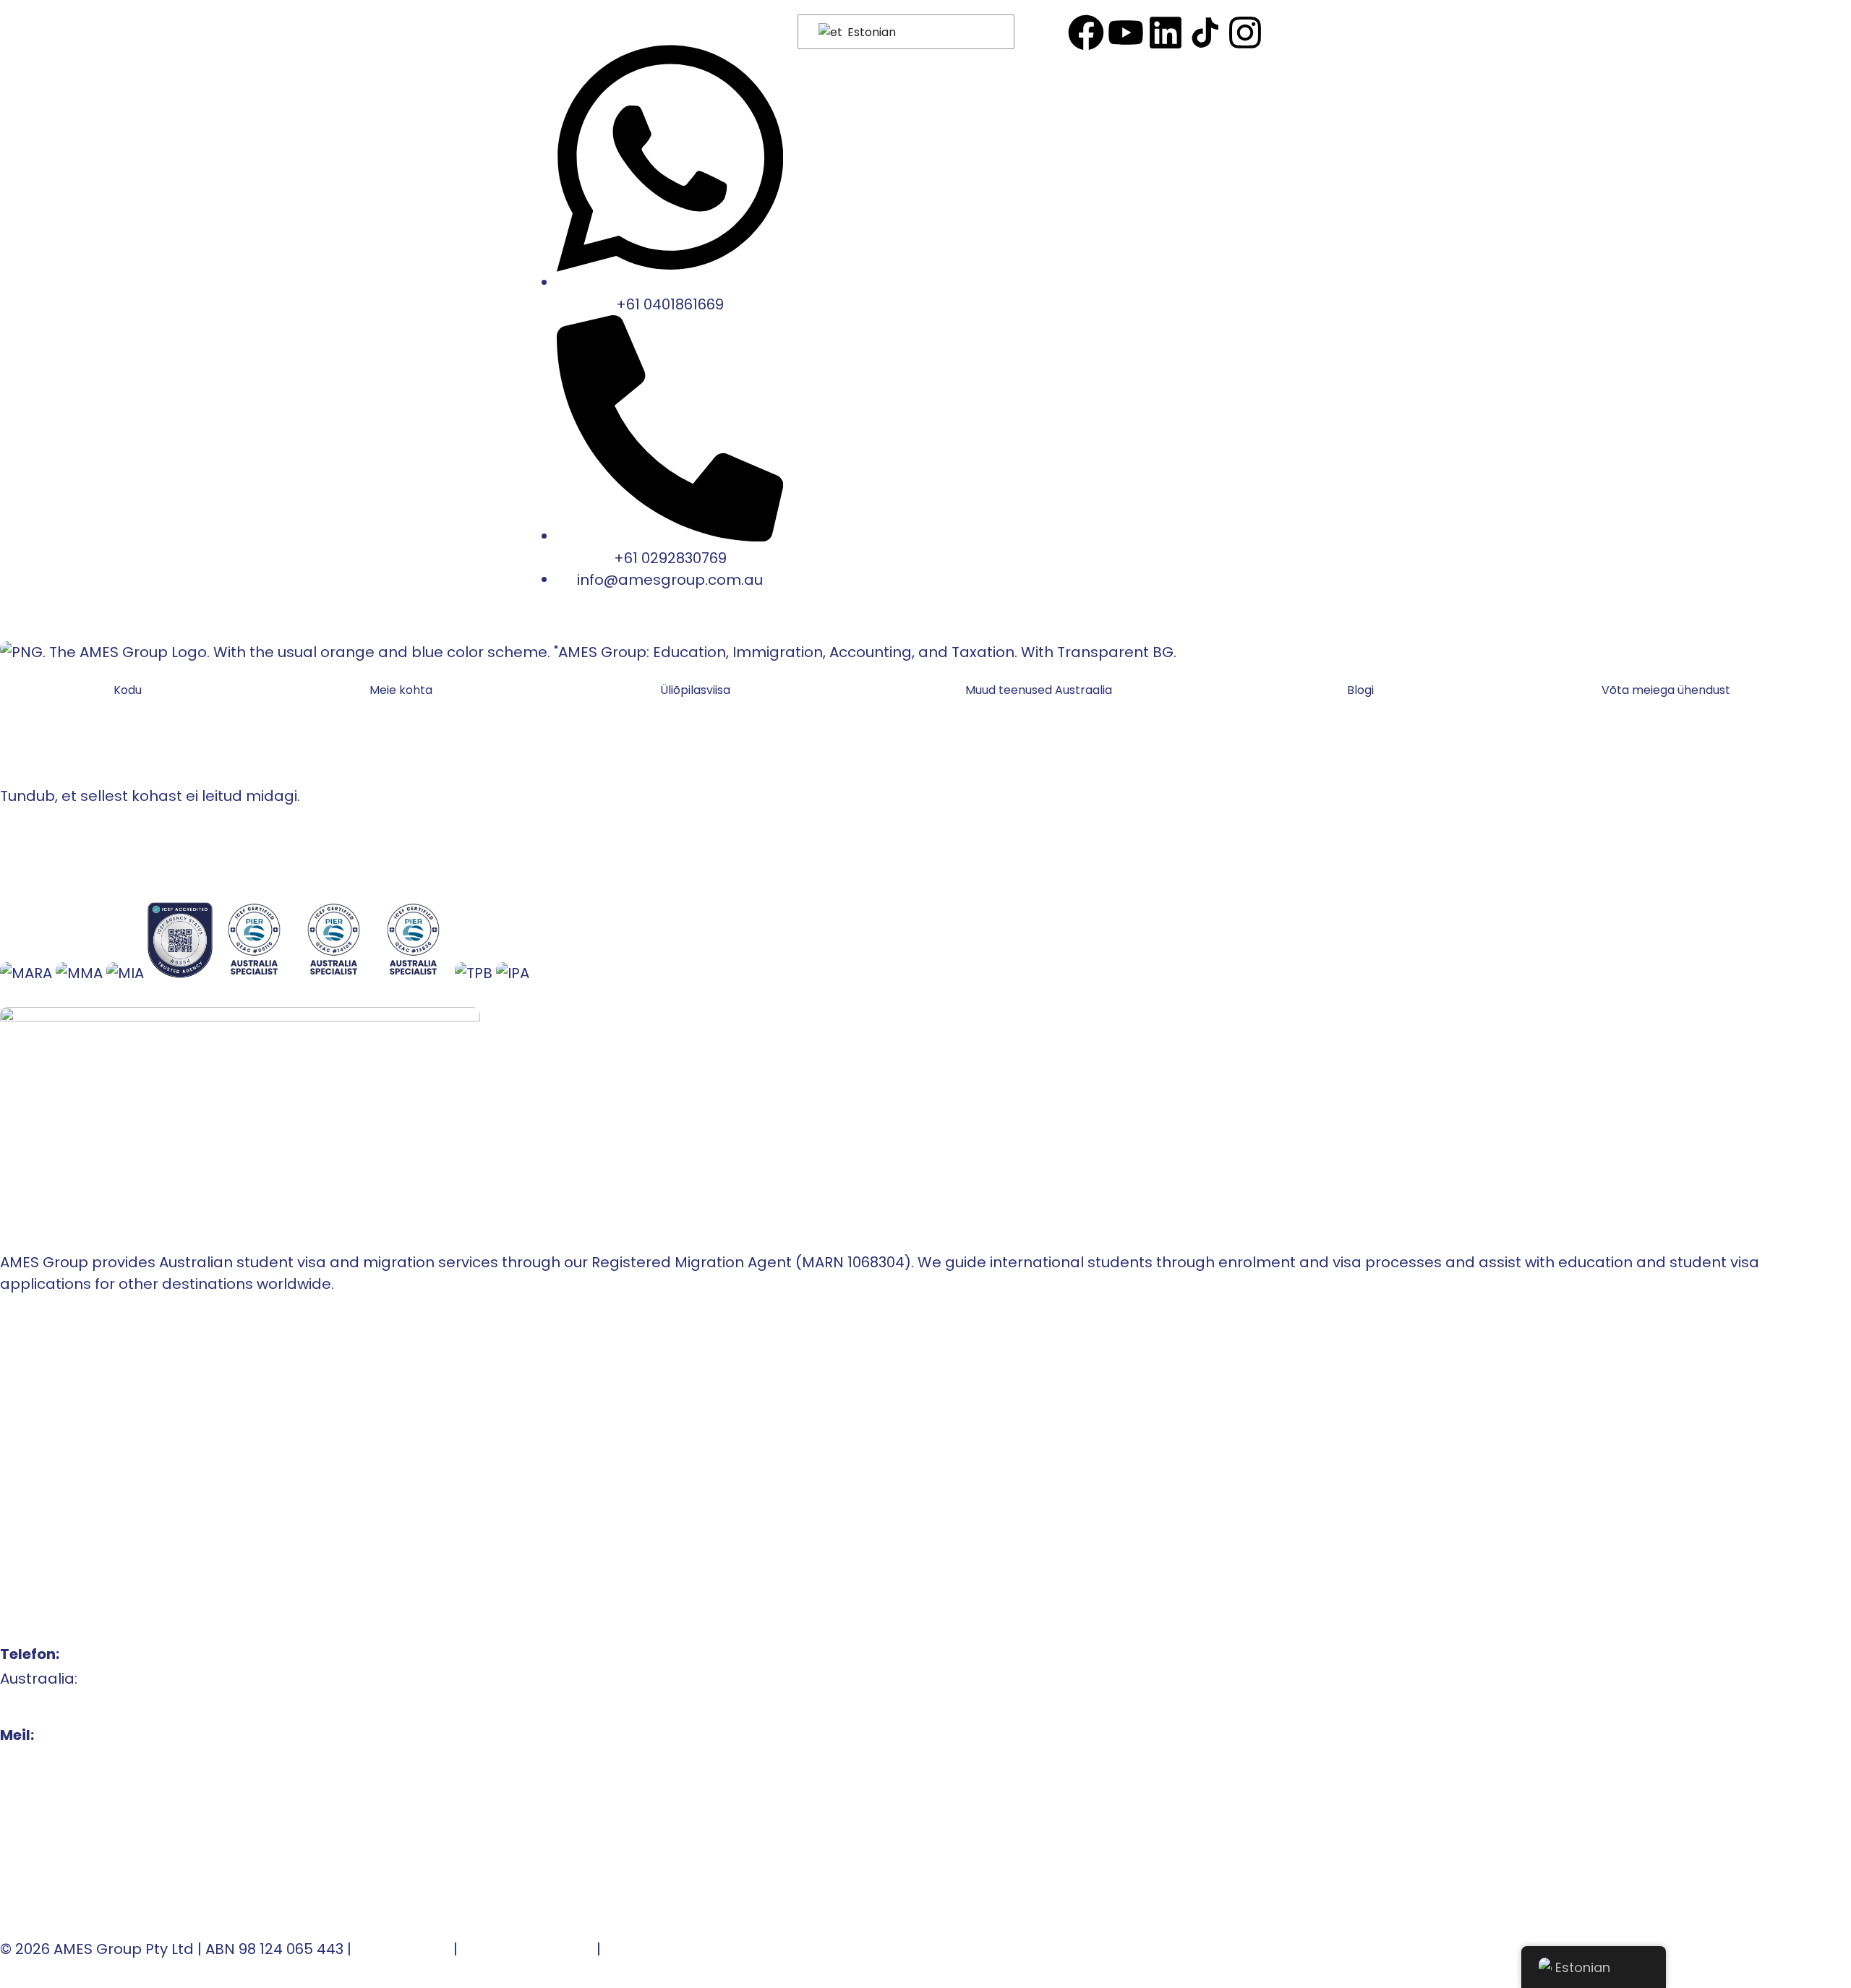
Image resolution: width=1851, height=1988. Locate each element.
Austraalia (37, 1423)
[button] (699, 690)
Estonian (870, 32)
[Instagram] (1245, 33)
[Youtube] (1126, 33)
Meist (20, 1374)
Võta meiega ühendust (1666, 690)
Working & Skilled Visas (84, 1521)
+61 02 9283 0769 (60, 1703)
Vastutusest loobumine (689, 1949)
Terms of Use (402, 1949)
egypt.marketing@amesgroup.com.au (141, 1882)
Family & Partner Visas (82, 1546)
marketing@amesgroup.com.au (118, 1809)
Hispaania (37, 1472)
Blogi (1360, 690)
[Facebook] (1086, 33)
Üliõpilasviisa (695, 690)
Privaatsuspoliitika (527, 1949)
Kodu (128, 690)
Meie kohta (401, 690)
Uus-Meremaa (54, 1447)
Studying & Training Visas (91, 1496)
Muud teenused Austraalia (1039, 690)
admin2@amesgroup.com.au (108, 1833)
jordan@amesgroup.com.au (104, 1858)
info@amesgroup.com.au (93, 1760)
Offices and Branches (79, 1398)
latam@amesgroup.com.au (102, 1784)
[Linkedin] (1166, 33)
